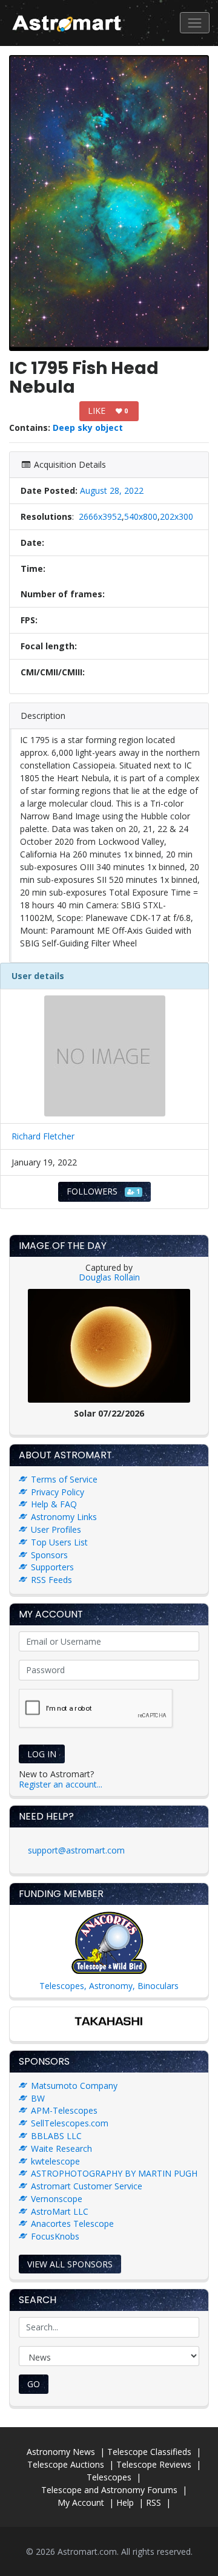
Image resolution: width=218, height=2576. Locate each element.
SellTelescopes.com (70, 2123)
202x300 (177, 516)
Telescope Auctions (66, 2464)
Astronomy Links (64, 1517)
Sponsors (49, 1555)
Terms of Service (64, 1479)
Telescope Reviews (154, 2464)
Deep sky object (88, 428)
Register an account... (61, 1784)
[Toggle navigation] (195, 23)
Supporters (52, 1567)
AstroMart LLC (60, 2211)
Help (125, 2502)
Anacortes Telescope (72, 2224)
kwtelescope (55, 2161)
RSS (154, 2502)
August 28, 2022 (112, 490)
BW (38, 2098)
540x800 (141, 516)
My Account (81, 2502)
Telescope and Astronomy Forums (109, 2490)
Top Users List (59, 1542)
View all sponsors (70, 2264)
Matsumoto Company (74, 2086)
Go (34, 2384)
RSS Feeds (51, 1580)
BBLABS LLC (56, 2136)
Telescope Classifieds (149, 2452)
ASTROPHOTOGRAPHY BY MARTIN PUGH (114, 2173)
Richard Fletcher (43, 1136)
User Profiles (56, 1529)
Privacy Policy (58, 1492)
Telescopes (109, 2477)
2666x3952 (100, 516)
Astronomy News (61, 2452)
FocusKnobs (55, 2236)
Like (107, 411)
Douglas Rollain (109, 1277)
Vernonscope (57, 2199)
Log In (42, 1754)
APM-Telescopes (64, 2110)
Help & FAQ (54, 1504)
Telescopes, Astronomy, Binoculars (109, 1986)
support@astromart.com (76, 1850)
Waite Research (61, 2148)
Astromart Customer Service (87, 2186)
